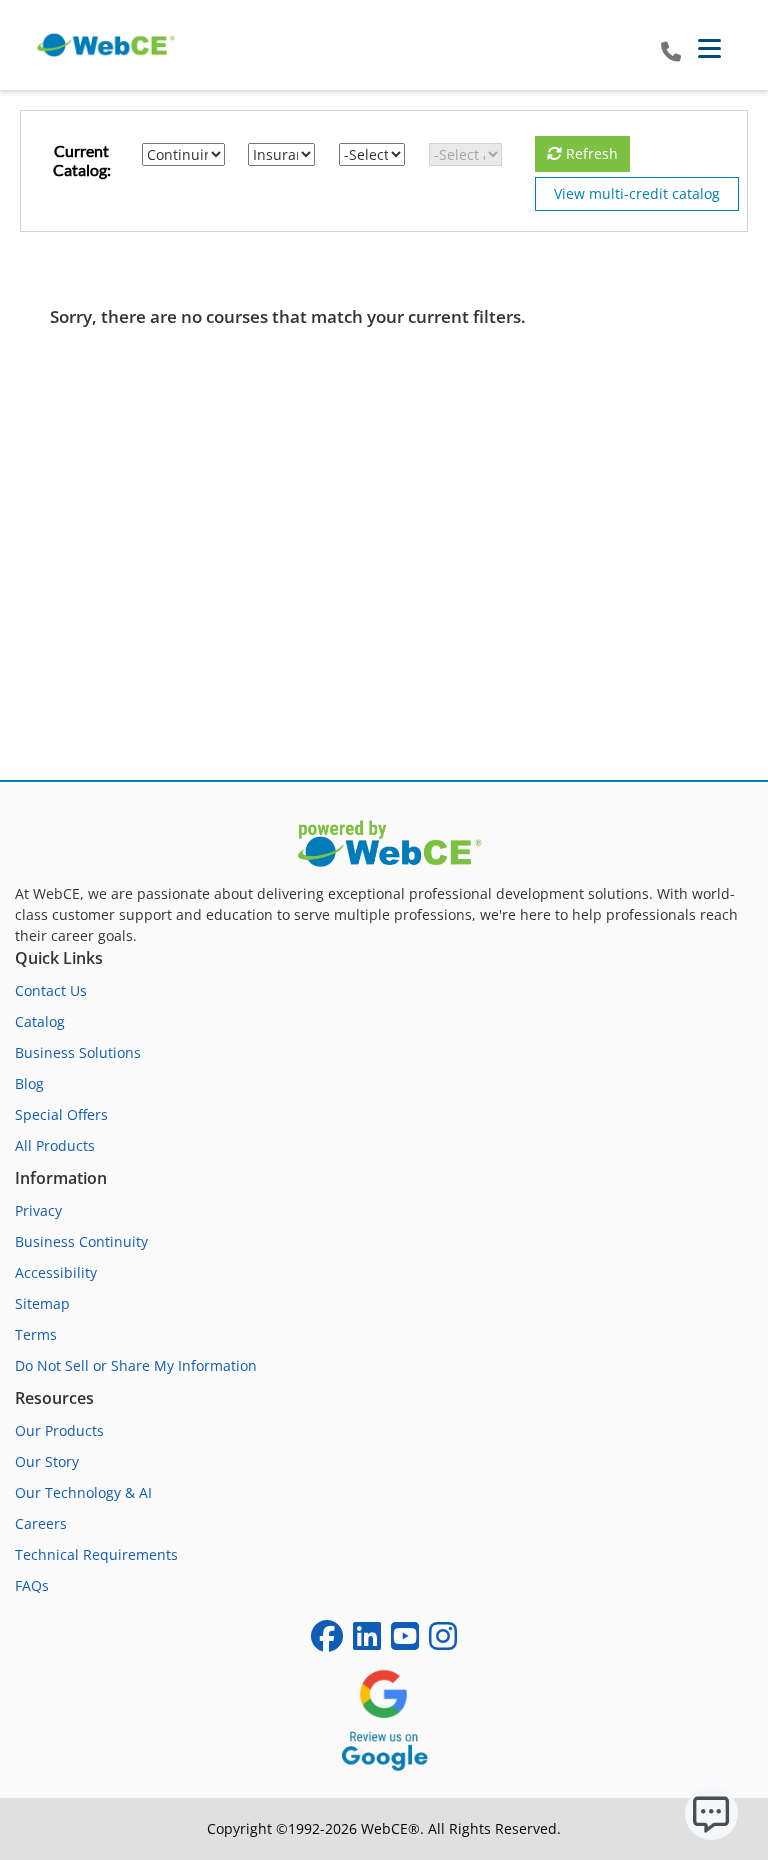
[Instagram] (443, 1642)
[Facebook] (327, 1642)
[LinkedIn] (367, 1642)
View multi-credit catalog (637, 193)
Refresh (590, 153)
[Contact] (671, 52)
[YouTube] (405, 1642)
